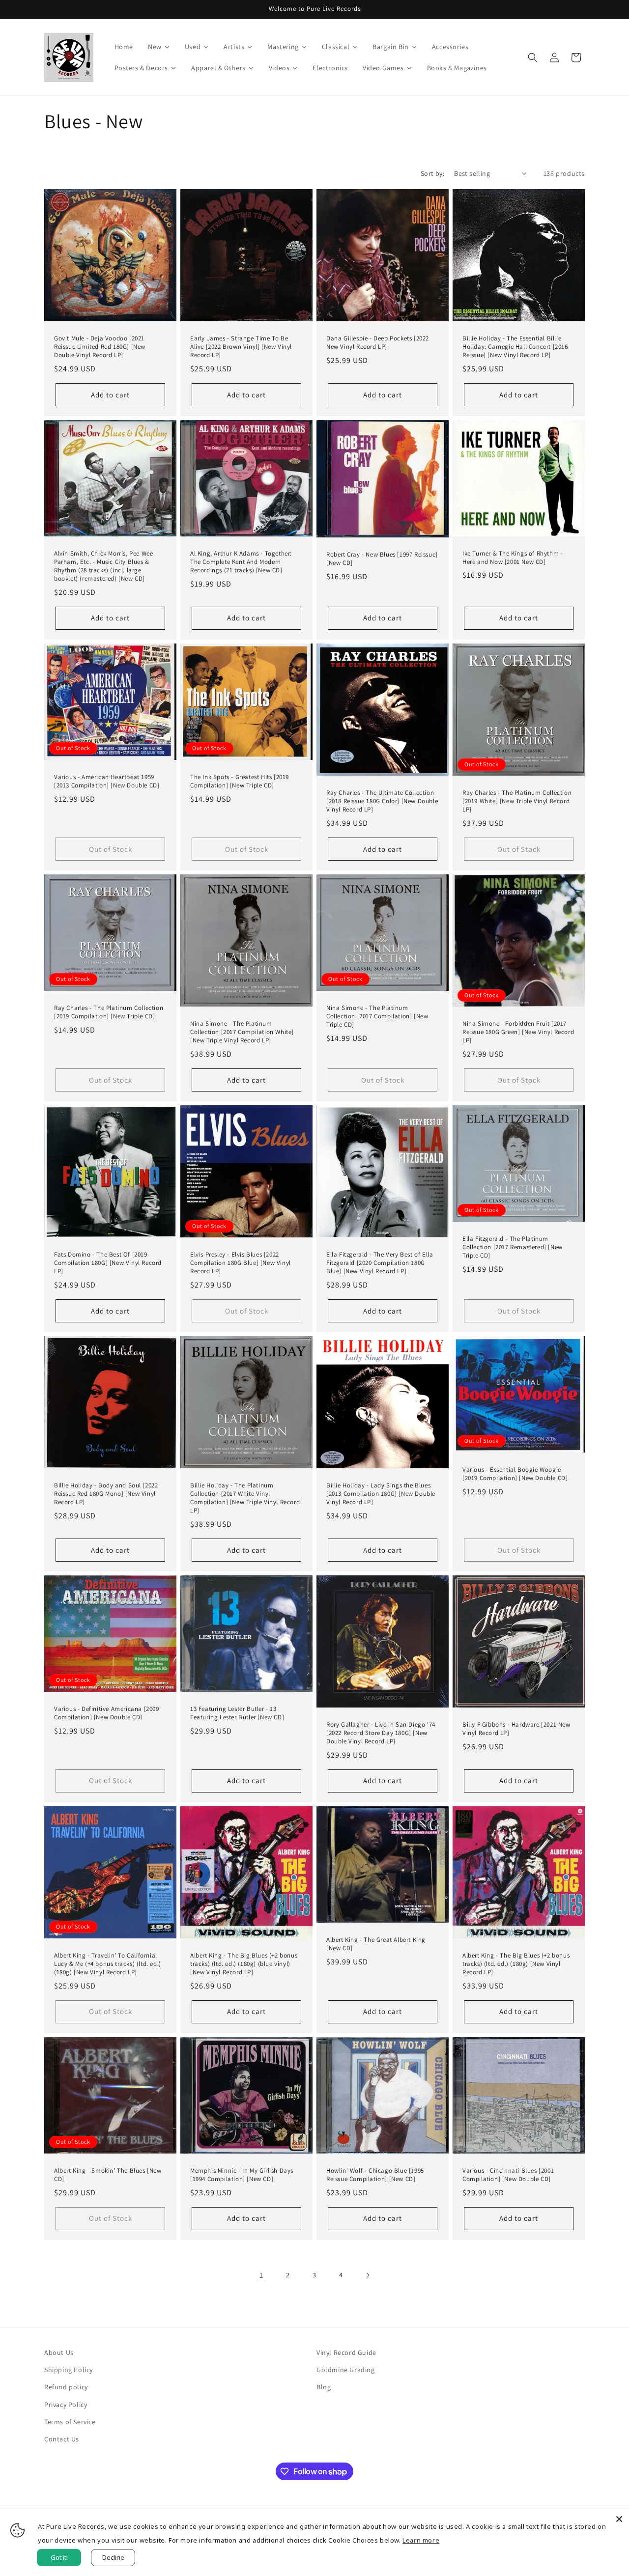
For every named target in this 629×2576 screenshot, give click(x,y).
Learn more (421, 2540)
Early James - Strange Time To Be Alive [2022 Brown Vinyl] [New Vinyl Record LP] (241, 347)
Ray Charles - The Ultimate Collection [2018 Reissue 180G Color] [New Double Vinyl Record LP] (382, 801)
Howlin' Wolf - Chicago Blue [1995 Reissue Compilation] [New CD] (375, 2175)
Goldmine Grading (346, 2370)
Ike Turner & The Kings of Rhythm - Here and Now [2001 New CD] (513, 558)
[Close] (619, 2519)
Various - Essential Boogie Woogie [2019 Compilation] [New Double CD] (515, 1474)
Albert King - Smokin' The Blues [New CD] (108, 2175)
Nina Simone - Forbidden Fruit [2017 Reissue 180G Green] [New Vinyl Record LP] (518, 1032)
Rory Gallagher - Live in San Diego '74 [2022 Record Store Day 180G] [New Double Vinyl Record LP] (381, 1733)
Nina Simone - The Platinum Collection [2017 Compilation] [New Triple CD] (377, 1016)
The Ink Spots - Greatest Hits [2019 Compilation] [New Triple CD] (240, 781)
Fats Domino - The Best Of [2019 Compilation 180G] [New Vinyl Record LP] (108, 1263)
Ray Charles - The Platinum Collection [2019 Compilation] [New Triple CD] (109, 1012)
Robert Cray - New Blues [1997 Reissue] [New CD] (382, 559)
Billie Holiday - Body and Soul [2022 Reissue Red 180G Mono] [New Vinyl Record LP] (106, 1494)
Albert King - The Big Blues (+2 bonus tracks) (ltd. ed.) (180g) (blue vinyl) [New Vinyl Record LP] (244, 1964)
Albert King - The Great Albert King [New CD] (376, 1944)
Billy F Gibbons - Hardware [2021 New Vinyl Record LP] (516, 1729)
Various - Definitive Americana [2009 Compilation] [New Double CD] (107, 1713)
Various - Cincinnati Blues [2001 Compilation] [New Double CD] (508, 2175)
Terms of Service (70, 2422)
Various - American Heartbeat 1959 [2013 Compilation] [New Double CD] (107, 781)
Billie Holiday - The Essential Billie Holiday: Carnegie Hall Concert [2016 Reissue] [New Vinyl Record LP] (515, 347)
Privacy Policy (66, 2405)
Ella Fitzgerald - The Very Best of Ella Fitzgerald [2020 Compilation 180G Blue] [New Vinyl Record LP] (380, 1263)
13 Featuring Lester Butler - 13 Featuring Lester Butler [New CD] (237, 1713)
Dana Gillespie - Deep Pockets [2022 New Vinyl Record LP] (378, 343)
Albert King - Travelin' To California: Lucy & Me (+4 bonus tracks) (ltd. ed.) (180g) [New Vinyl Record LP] (108, 1964)
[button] (533, 57)
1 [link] (261, 2275)
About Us (59, 2352)
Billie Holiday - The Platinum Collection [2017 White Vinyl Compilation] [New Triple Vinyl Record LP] (245, 1498)
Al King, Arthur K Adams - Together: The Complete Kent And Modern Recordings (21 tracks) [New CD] (241, 562)
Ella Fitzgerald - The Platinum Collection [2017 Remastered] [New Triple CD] (513, 1247)
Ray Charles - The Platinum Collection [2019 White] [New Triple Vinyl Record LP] (517, 801)
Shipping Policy (69, 2370)
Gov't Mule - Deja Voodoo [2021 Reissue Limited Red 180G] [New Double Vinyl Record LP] (100, 347)
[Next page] (368, 2275)
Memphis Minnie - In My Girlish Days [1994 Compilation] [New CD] (242, 2175)
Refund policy (66, 2387)
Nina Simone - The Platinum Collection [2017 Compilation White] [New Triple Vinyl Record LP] (242, 1032)
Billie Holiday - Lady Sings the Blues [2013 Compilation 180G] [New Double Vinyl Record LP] (381, 1494)
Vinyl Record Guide (346, 2352)
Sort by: (432, 173)
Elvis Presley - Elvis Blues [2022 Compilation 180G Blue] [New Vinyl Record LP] (241, 1263)
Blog (324, 2387)
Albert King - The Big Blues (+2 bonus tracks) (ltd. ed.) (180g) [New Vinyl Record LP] (516, 1964)
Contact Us (62, 2439)
